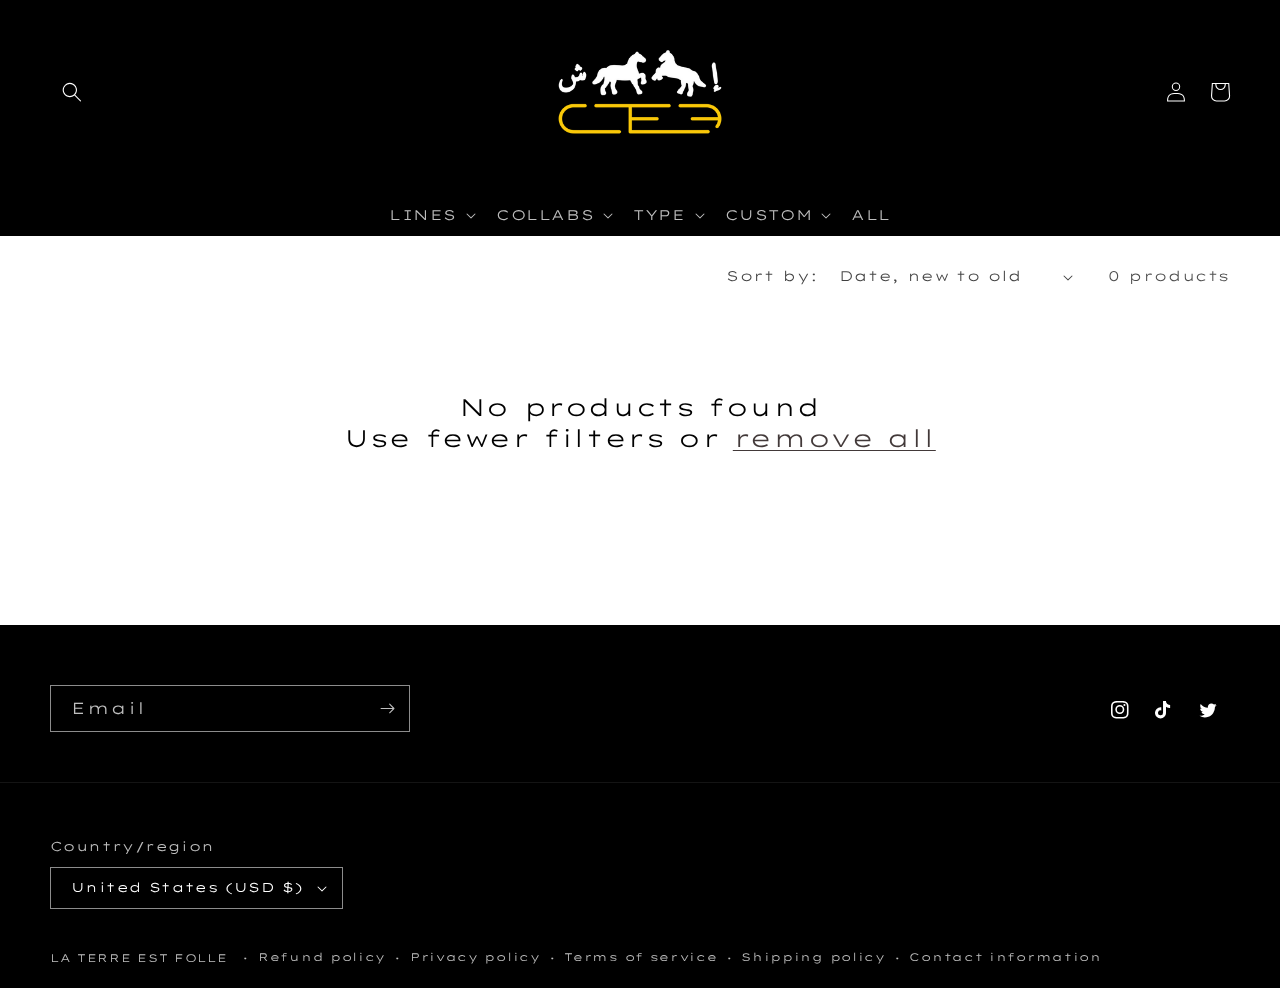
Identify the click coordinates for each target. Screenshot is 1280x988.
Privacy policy (475, 957)
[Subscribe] (387, 708)
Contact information (1005, 957)
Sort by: (772, 276)
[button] (72, 92)
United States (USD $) (187, 887)
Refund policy (322, 957)
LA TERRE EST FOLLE (139, 958)
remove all (834, 438)
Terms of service (640, 957)
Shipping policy (813, 957)
